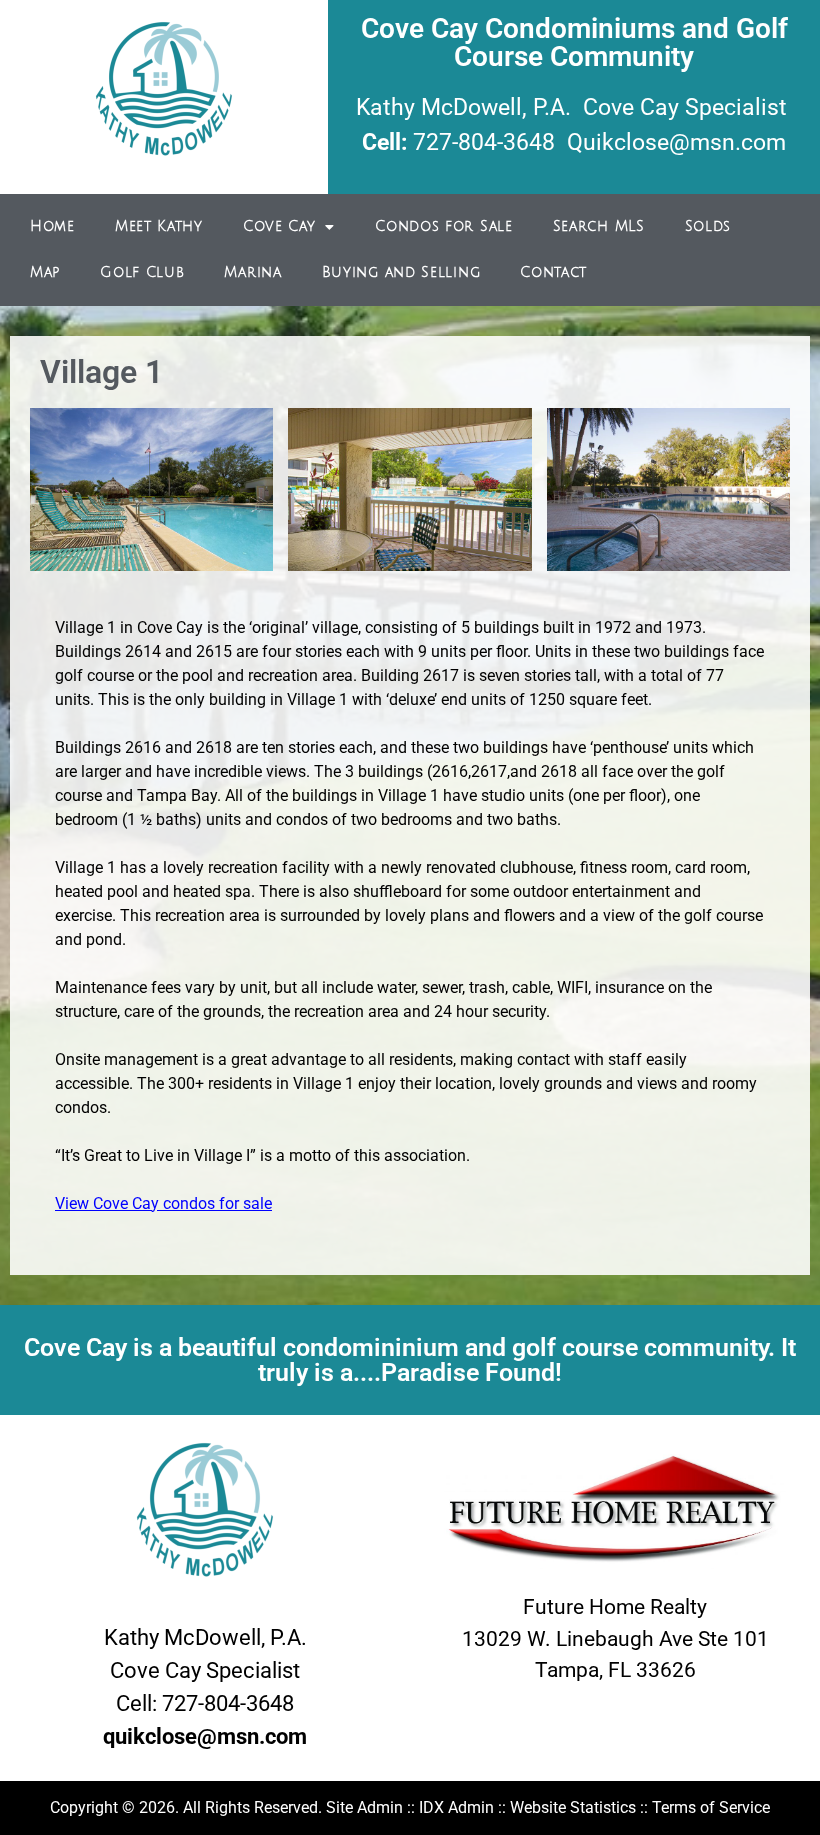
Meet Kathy (159, 226)
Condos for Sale (444, 226)
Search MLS (599, 226)
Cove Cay (279, 226)
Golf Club (142, 272)
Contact (553, 272)
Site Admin (364, 1807)
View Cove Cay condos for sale (163, 1203)
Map (45, 272)
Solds (708, 226)
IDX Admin (456, 1807)
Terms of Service (711, 1807)
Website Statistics (573, 1807)
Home (52, 226)
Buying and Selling (401, 272)
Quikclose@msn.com (676, 142)
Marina (252, 272)
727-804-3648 (484, 142)
